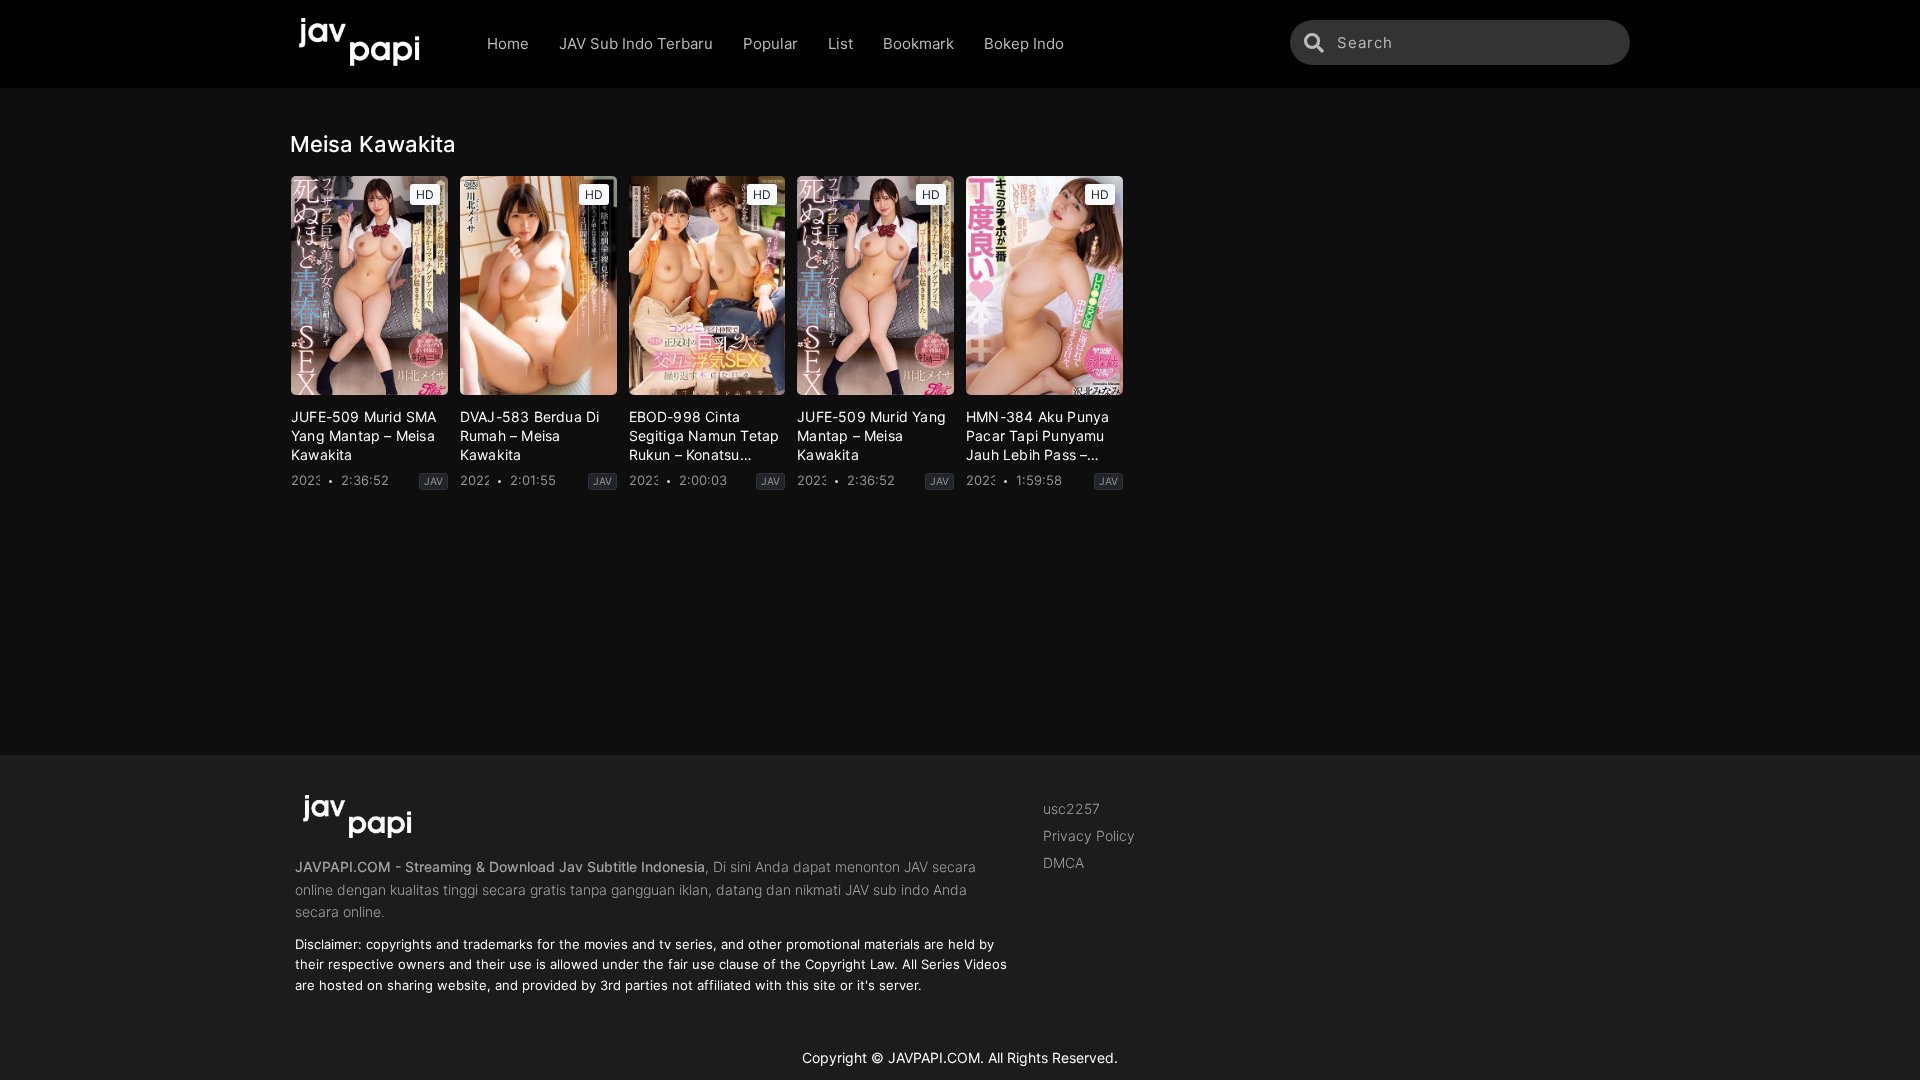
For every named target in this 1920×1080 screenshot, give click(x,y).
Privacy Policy (1089, 835)
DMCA (1063, 862)
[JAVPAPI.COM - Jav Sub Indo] (373, 44)
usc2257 (1071, 808)
